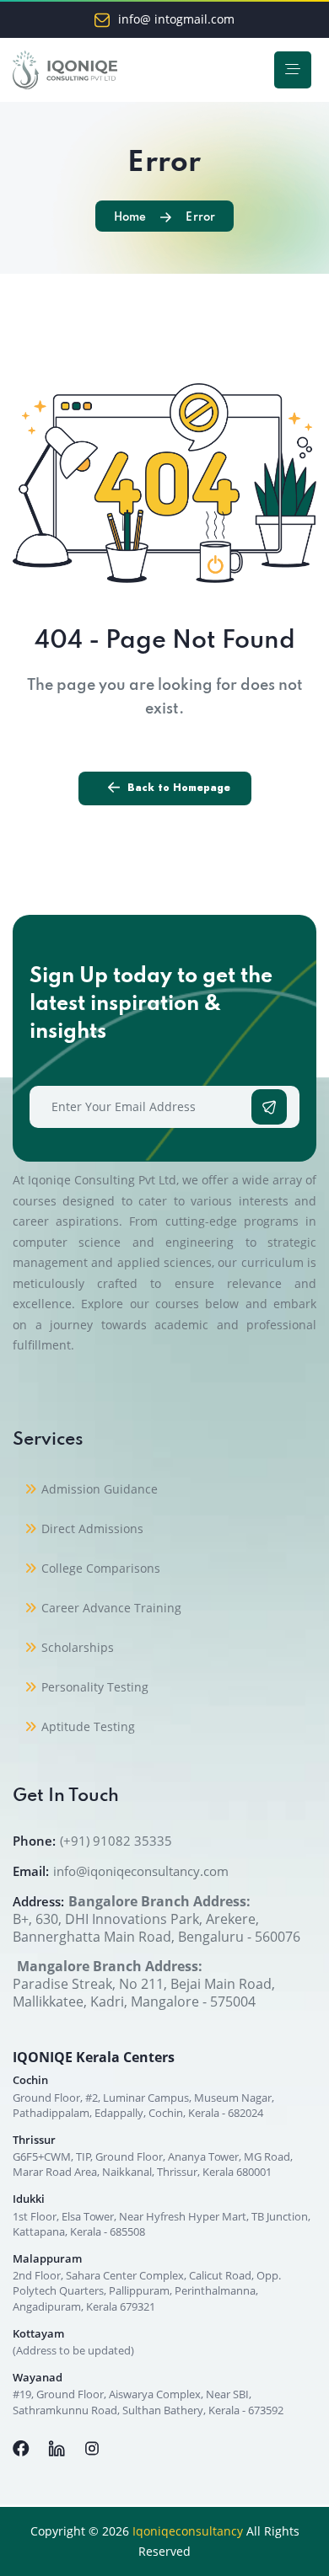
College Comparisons (101, 1568)
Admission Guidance (100, 1489)
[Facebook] (23, 2447)
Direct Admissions (92, 1528)
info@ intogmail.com (176, 19)
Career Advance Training (111, 1608)
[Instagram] (92, 2447)
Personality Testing (95, 1687)
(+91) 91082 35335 (116, 1841)
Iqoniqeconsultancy (188, 2531)
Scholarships (78, 1647)
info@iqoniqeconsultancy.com (141, 1871)
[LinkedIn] (58, 2447)
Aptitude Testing (88, 1726)
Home (130, 218)
